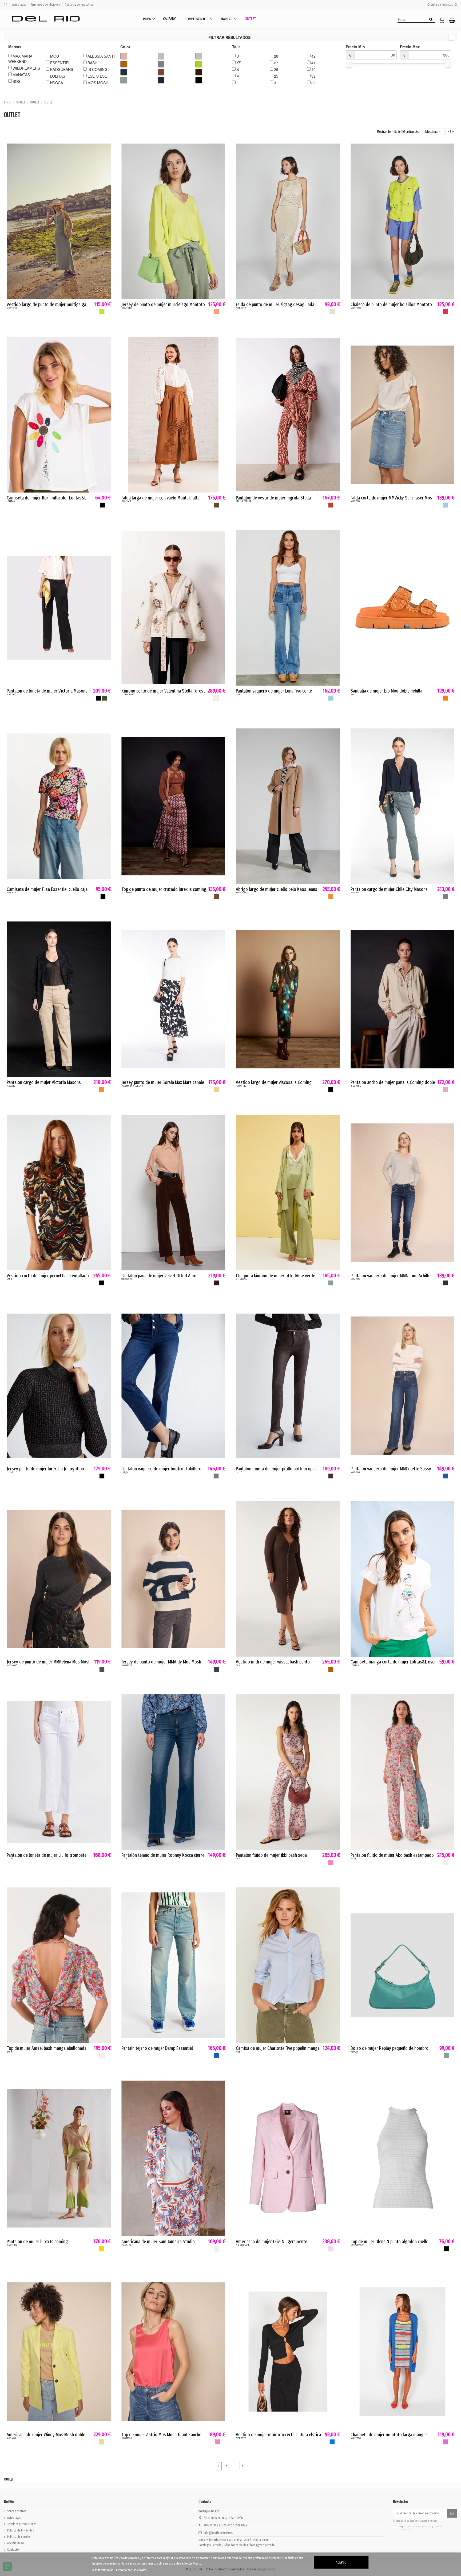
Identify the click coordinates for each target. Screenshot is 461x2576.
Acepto (341, 2563)
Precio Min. (356, 51)
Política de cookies (19, 2537)
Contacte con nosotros (79, 5)
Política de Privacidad (21, 2530)
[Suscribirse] (452, 2513)
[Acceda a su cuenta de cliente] (442, 21)
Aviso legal (19, 5)
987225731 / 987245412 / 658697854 (226, 2525)
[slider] (349, 65)
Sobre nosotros (17, 2511)
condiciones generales (421, 2526)
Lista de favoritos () (444, 5)
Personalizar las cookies (131, 2570)
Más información (103, 2570)
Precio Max (410, 51)
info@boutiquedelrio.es (218, 2533)
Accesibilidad (15, 2543)
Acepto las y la (421, 2528)
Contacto (13, 2550)
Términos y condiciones (46, 5)
